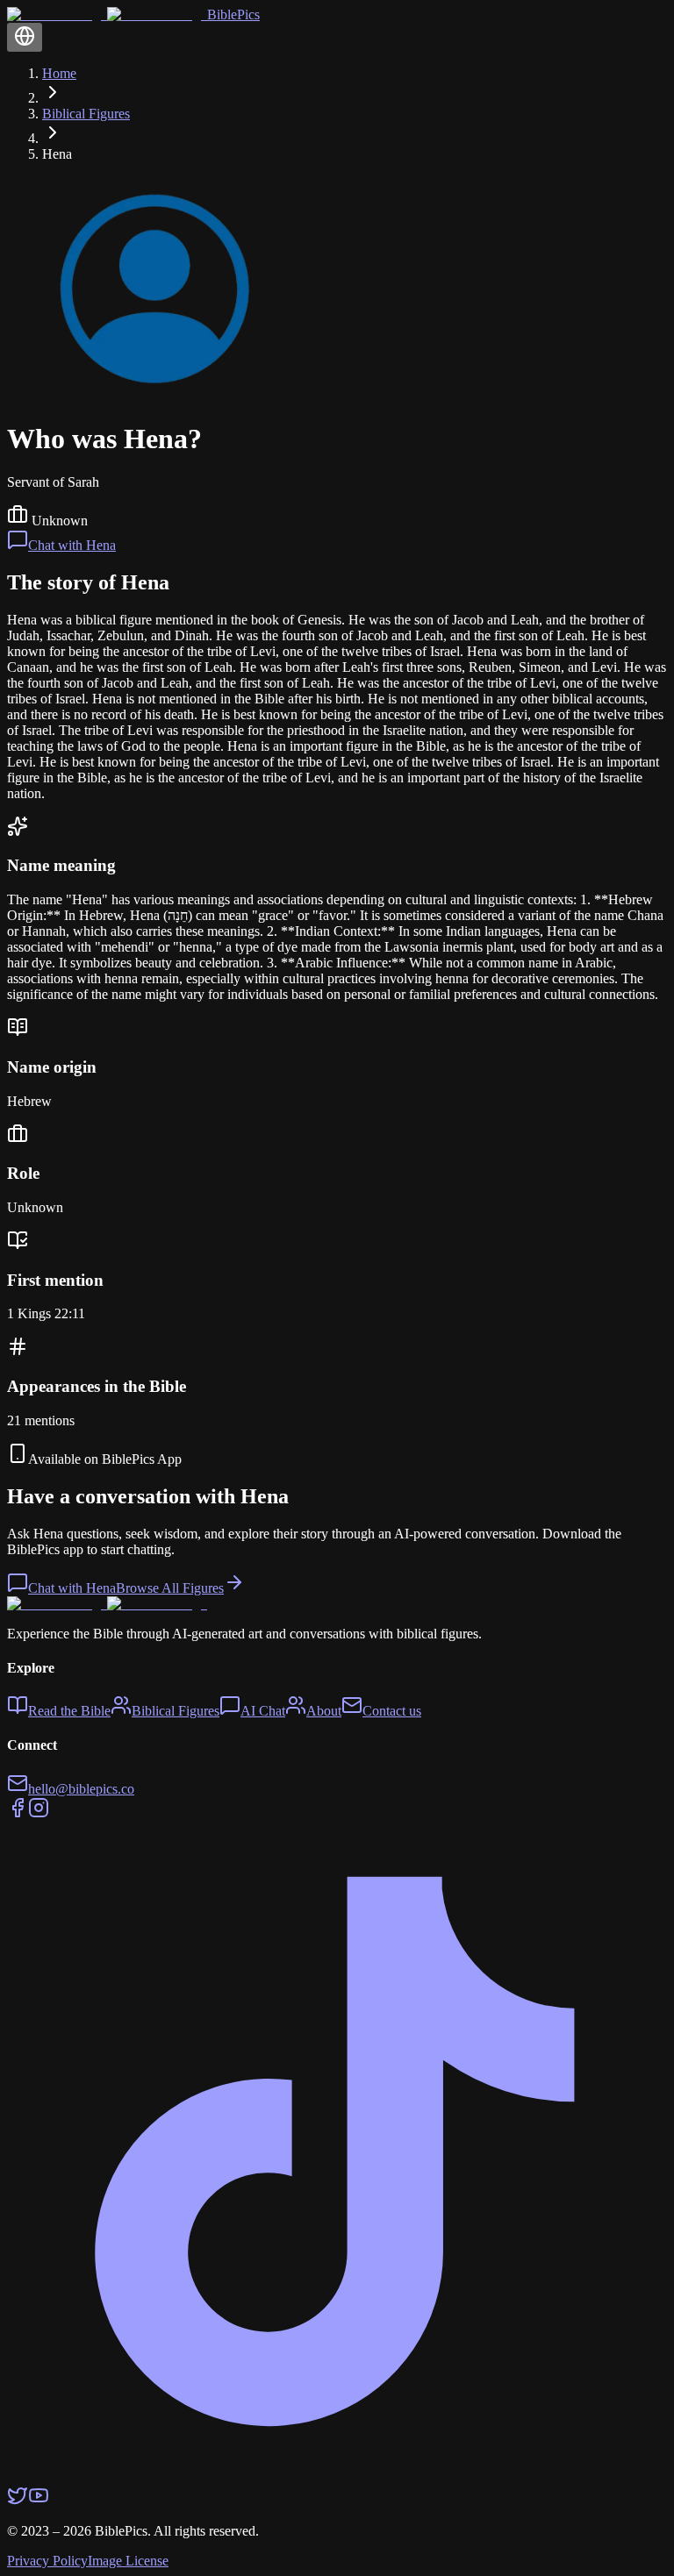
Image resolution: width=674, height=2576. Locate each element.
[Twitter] (18, 2501)
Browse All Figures (170, 1588)
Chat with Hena (72, 545)
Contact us (392, 1711)
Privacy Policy (47, 2561)
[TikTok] (337, 2476)
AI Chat (263, 1711)
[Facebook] (18, 1813)
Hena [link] (57, 154)
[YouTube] (39, 2501)
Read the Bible (69, 1711)
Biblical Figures (86, 114)
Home (59, 73)
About (324, 1711)
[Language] (25, 37)
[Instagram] (39, 1813)
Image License (128, 2561)
